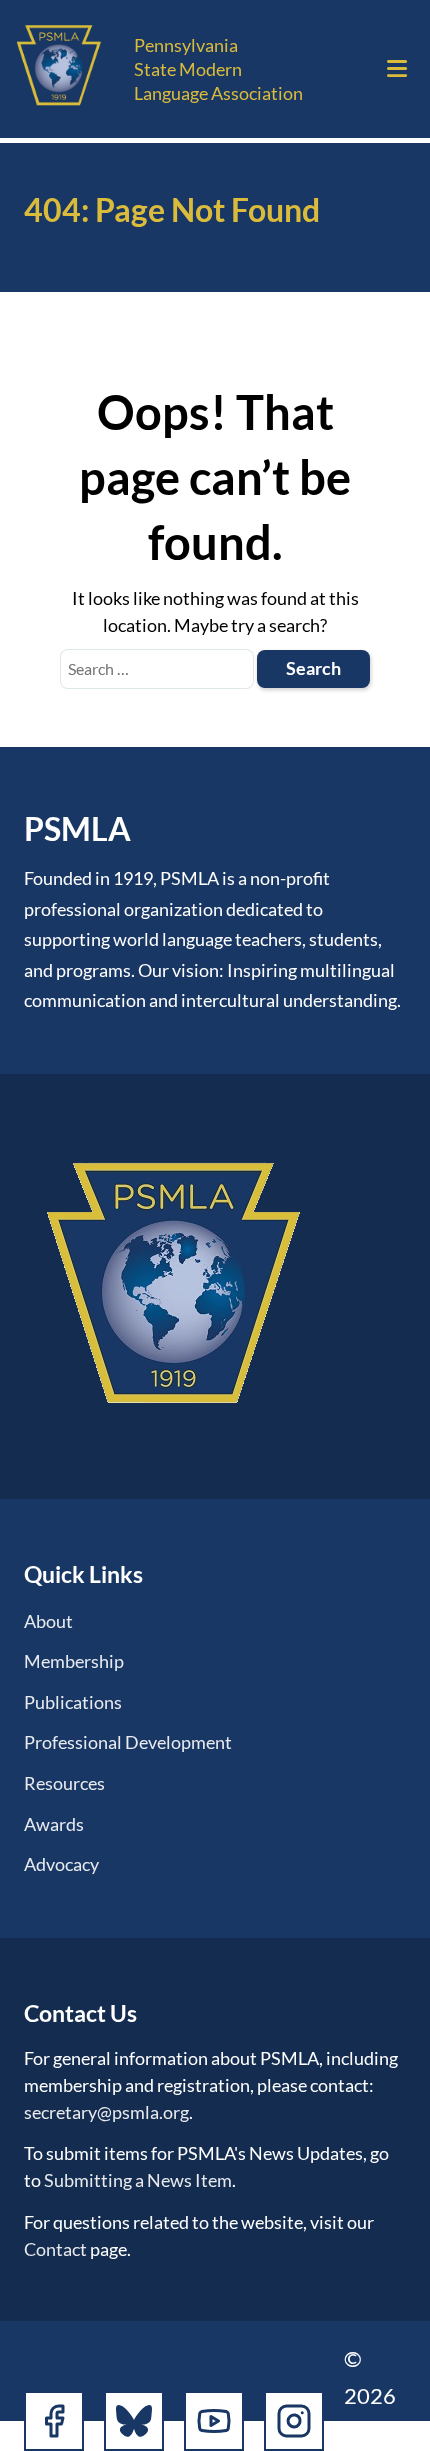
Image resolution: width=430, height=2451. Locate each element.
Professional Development (128, 1742)
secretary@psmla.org (106, 2112)
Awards (54, 1824)
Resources (64, 1783)
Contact (55, 2249)
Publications (73, 1702)
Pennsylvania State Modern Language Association (218, 69)
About (48, 1621)
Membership (74, 1661)
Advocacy (61, 1864)
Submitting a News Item (138, 2180)
